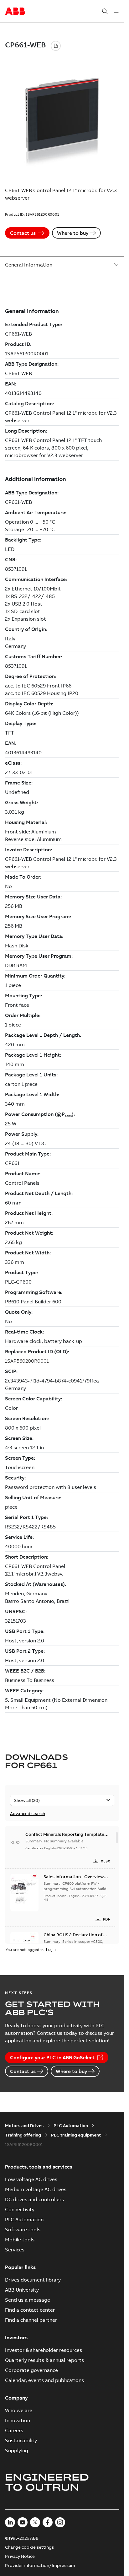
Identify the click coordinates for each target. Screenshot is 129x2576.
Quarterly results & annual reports (44, 2360)
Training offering (23, 2135)
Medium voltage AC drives (36, 2189)
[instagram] (60, 2522)
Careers (14, 2430)
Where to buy (73, 233)
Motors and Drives (24, 2126)
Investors (16, 2337)
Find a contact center (30, 2310)
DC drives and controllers (34, 2199)
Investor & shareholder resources (44, 2350)
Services (15, 2250)
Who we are (19, 2410)
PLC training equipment (76, 2135)
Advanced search (28, 1813)
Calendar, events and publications (44, 2380)
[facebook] (48, 2522)
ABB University (22, 2290)
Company (16, 2398)
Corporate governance (31, 2370)
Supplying (17, 2450)
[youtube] (23, 2522)
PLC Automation (71, 2126)
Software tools (23, 2229)
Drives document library (33, 2280)
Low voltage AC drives (31, 2179)
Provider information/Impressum (40, 2565)
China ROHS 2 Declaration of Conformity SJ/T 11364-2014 (74, 1938)
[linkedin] (10, 2522)
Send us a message (28, 2300)
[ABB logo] (15, 12)
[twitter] (35, 2522)
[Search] (105, 11)
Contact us (23, 233)
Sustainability (21, 2440)
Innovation (18, 2420)
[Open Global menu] (116, 11)
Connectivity (20, 2209)
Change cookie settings (29, 2547)
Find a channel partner (31, 2320)
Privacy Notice (20, 2556)
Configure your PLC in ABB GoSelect (52, 2057)
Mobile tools (20, 2239)
